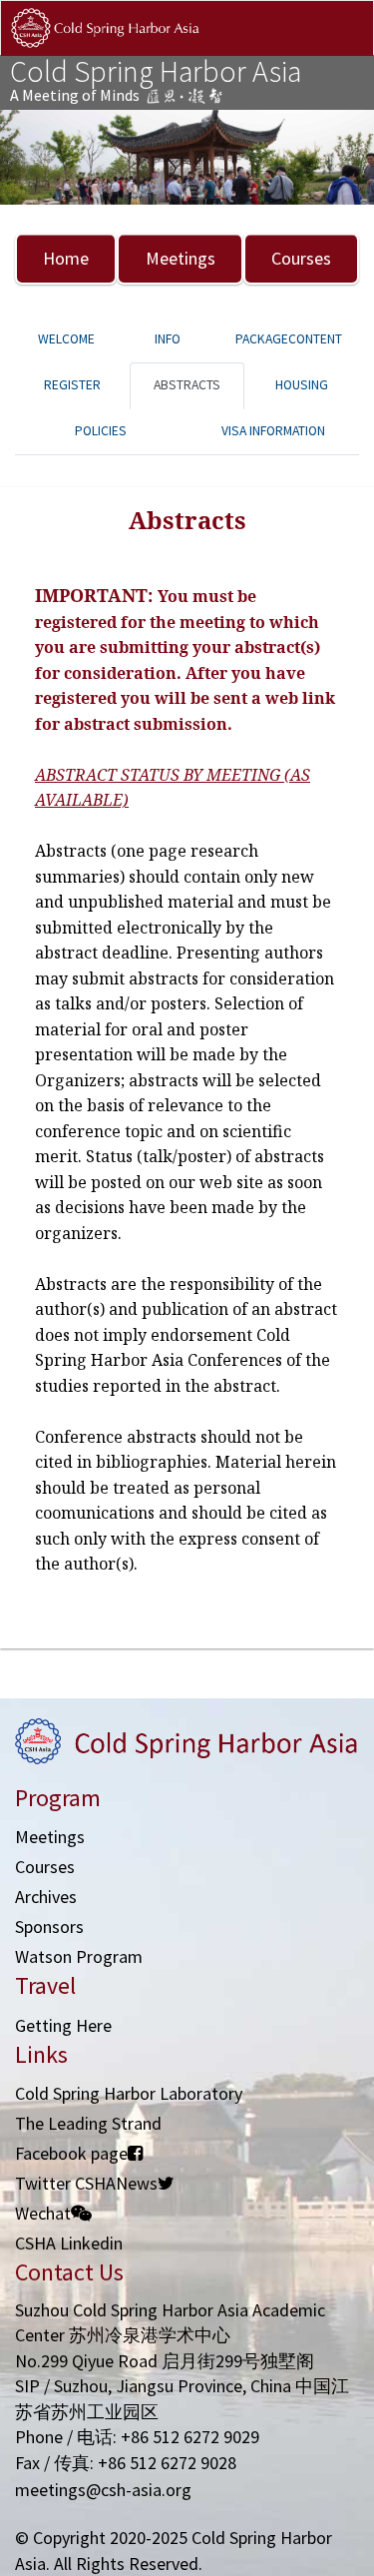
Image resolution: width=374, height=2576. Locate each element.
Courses (301, 258)
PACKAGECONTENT (289, 339)
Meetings (181, 258)
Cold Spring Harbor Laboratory (129, 2093)
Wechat (43, 2213)
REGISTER (72, 385)
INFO (168, 339)
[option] (187, 157)
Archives (46, 1897)
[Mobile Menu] (342, 48)
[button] (28, 157)
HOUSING (302, 385)
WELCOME (66, 339)
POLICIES (101, 431)
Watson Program (79, 1956)
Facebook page (71, 2153)
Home (66, 258)
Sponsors (49, 1927)
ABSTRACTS (187, 385)
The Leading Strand (88, 2123)
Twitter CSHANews (86, 2183)
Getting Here (63, 2025)
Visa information (273, 431)
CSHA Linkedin (69, 2243)
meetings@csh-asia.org (103, 2490)
